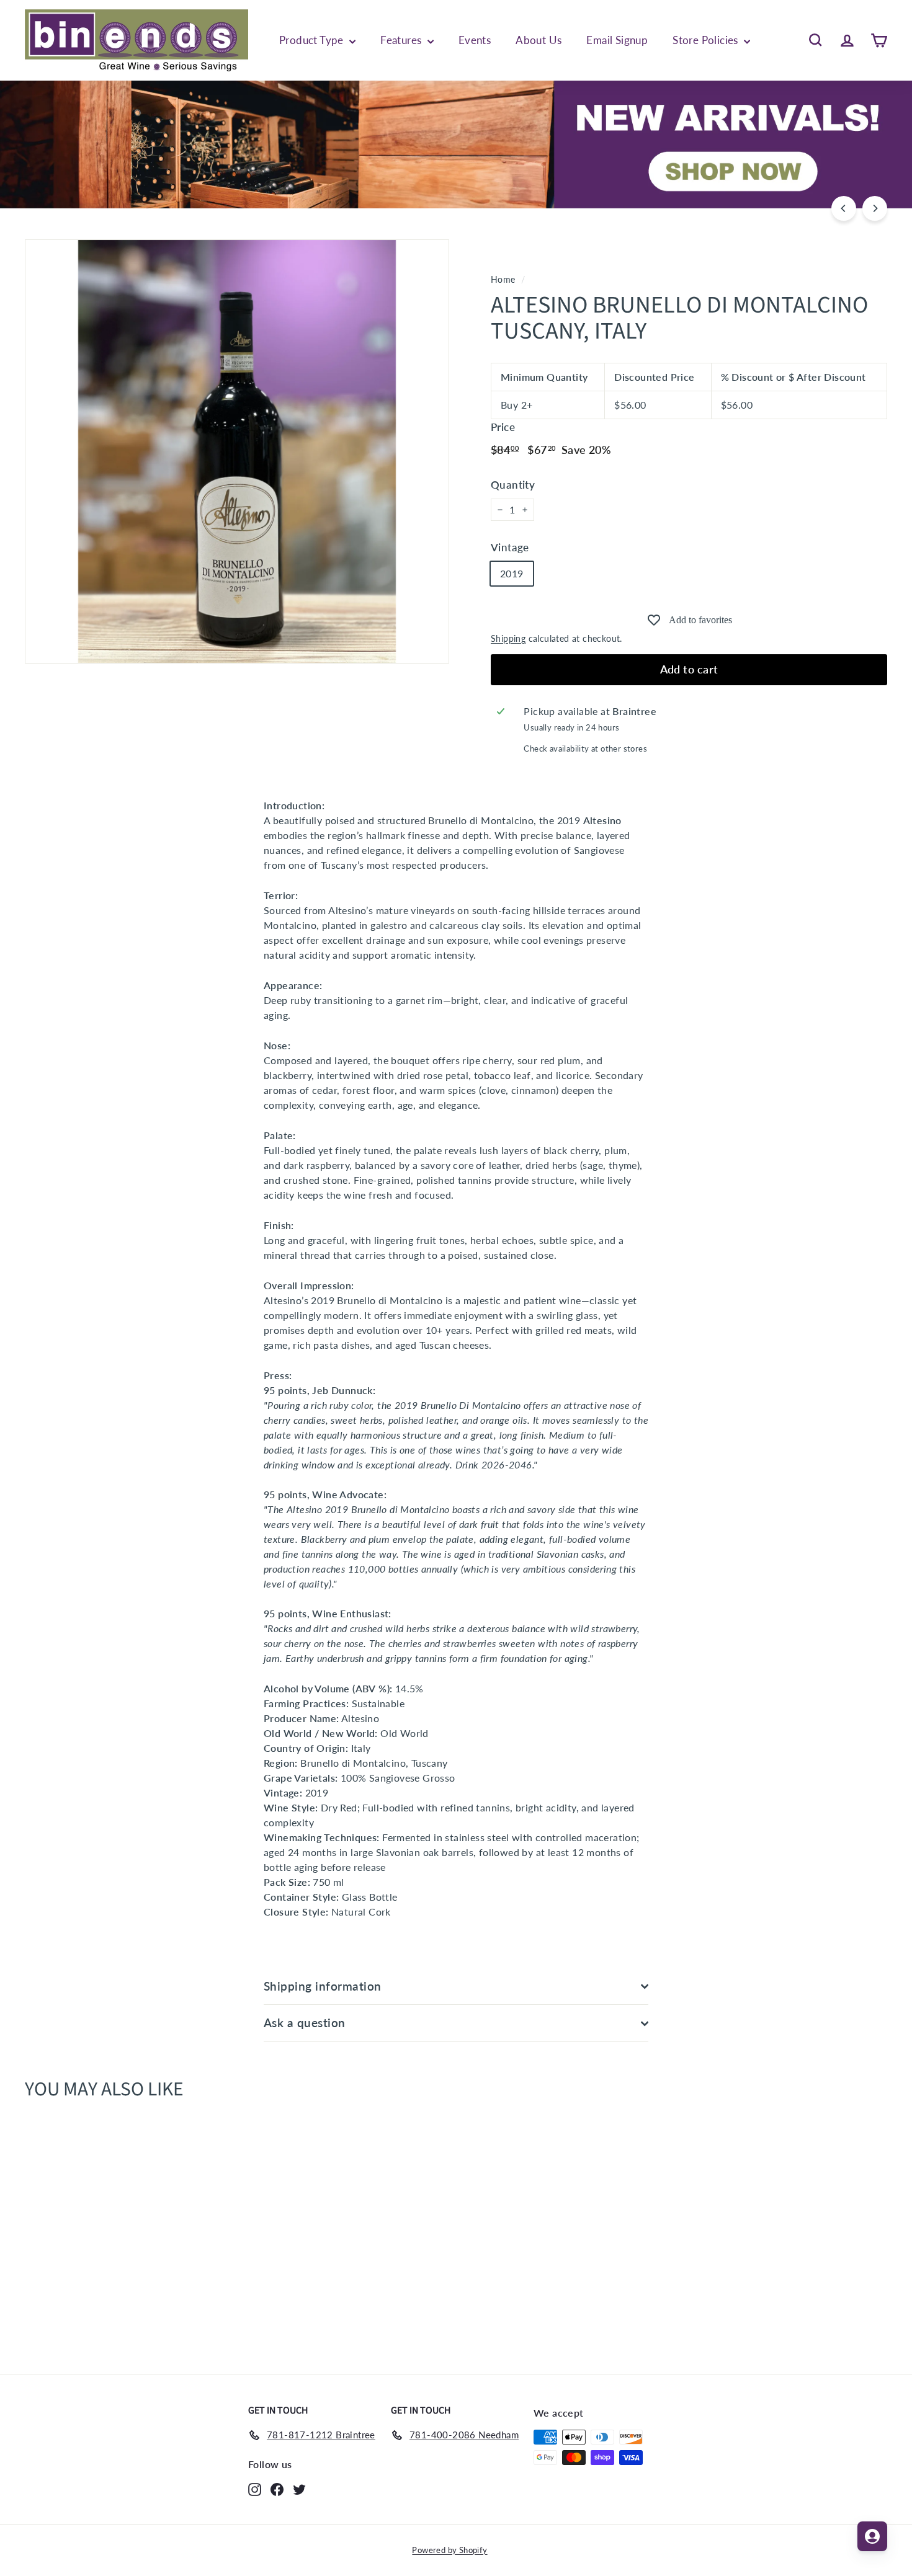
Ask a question (305, 2023)
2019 (512, 573)
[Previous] (844, 208)
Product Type (313, 40)
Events (475, 40)
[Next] (875, 208)
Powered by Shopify (449, 2550)
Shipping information (323, 1986)
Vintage (510, 547)
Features (402, 40)
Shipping (508, 639)
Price (503, 427)
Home (503, 280)
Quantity (513, 485)
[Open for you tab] (872, 2536)
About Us (539, 40)
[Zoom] (237, 451)
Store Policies (707, 40)
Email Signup (617, 40)
